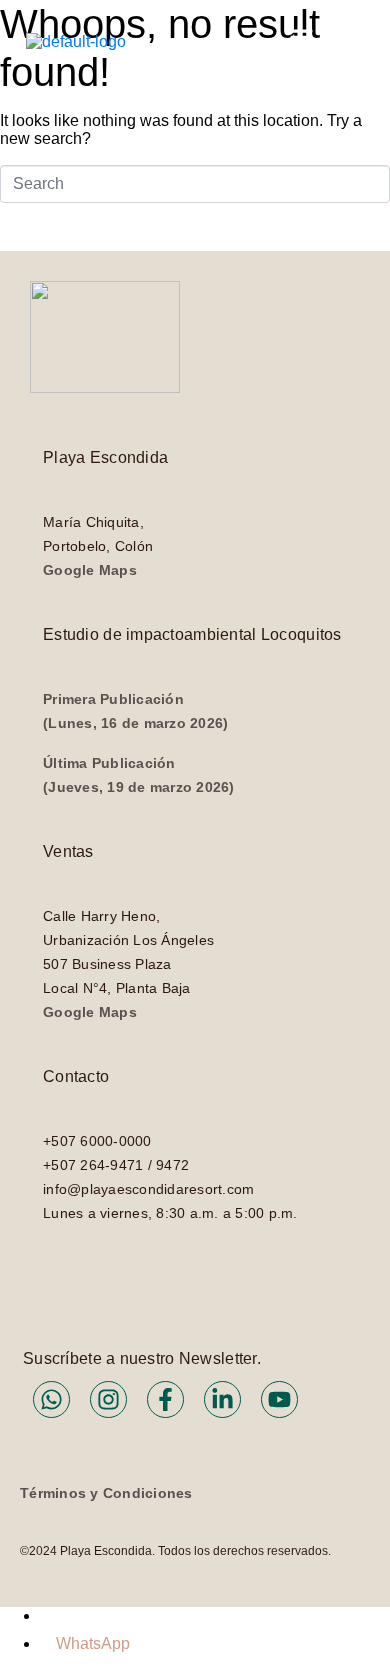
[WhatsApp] (48, 1643)
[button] (302, 42)
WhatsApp (93, 1643)
